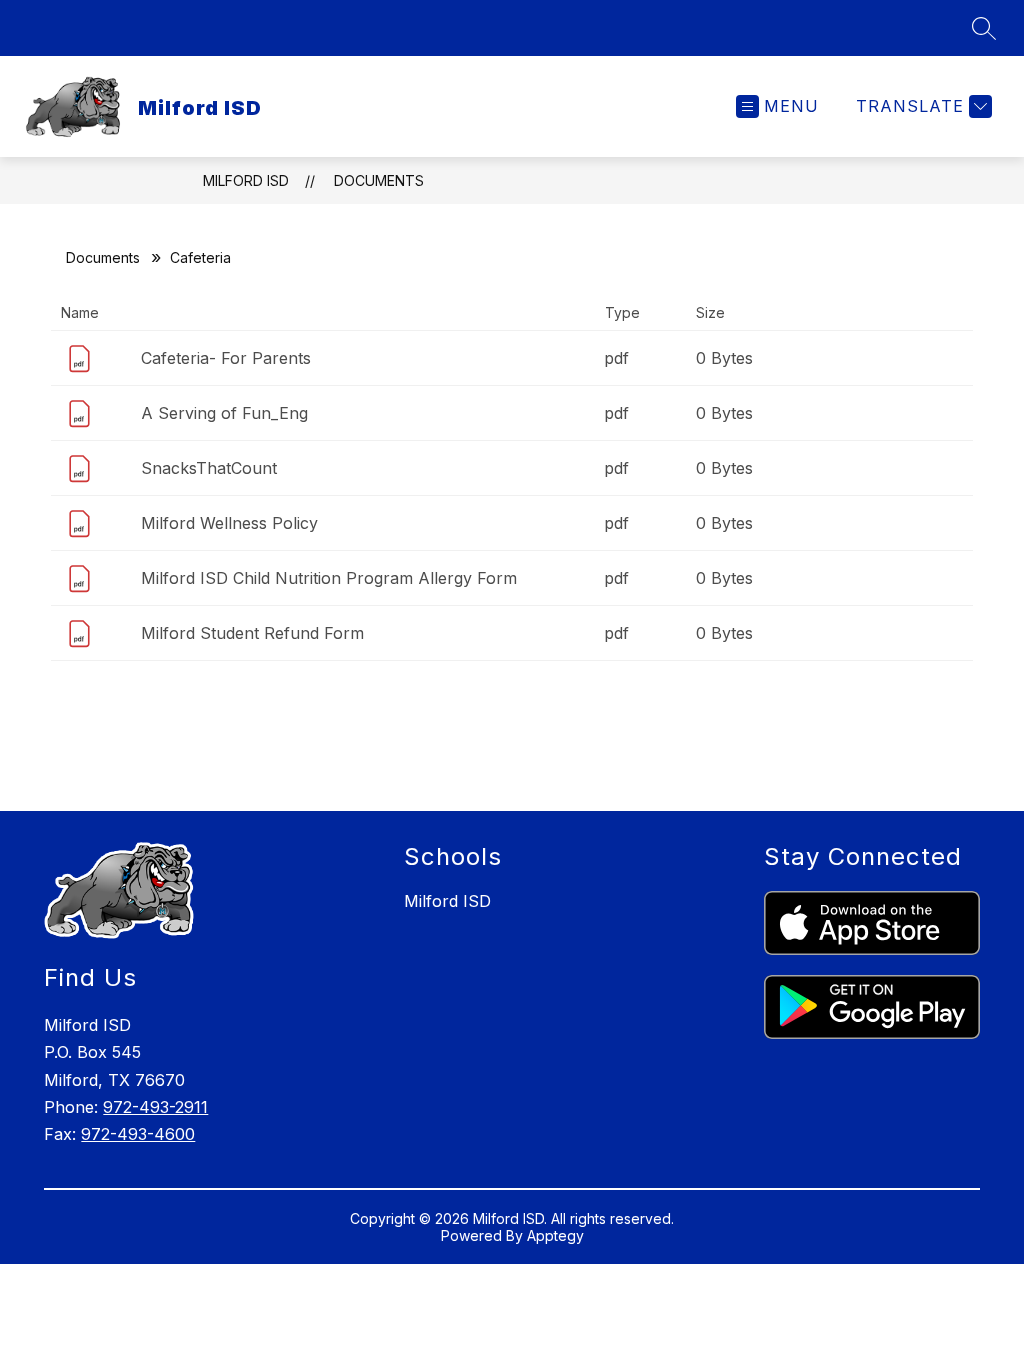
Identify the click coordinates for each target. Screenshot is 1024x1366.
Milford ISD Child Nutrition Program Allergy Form (329, 578)
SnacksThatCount (209, 468)
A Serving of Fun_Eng (224, 413)
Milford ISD (246, 180)
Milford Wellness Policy (229, 523)
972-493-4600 (138, 1134)
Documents (379, 180)
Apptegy (555, 1235)
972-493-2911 (155, 1107)
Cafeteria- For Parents (226, 358)
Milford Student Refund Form (252, 633)
